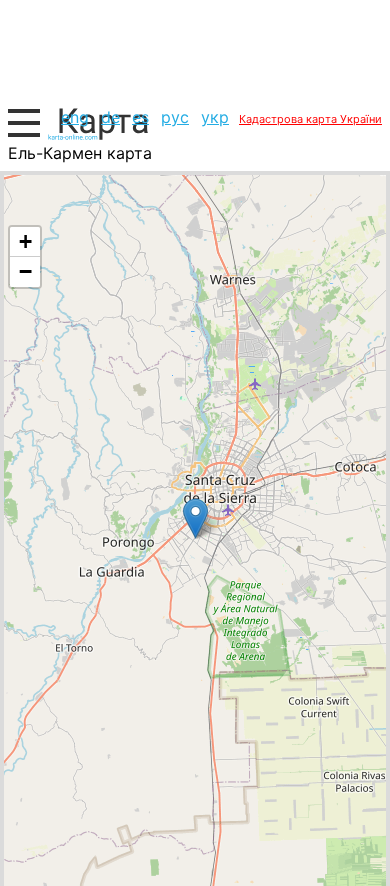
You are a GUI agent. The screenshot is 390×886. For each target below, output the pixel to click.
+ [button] (25, 241)
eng (75, 117)
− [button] (25, 271)
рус (175, 117)
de (110, 117)
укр (215, 117)
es (140, 117)
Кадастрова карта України (310, 119)
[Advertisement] (195, 50)
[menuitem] (75, 117)
